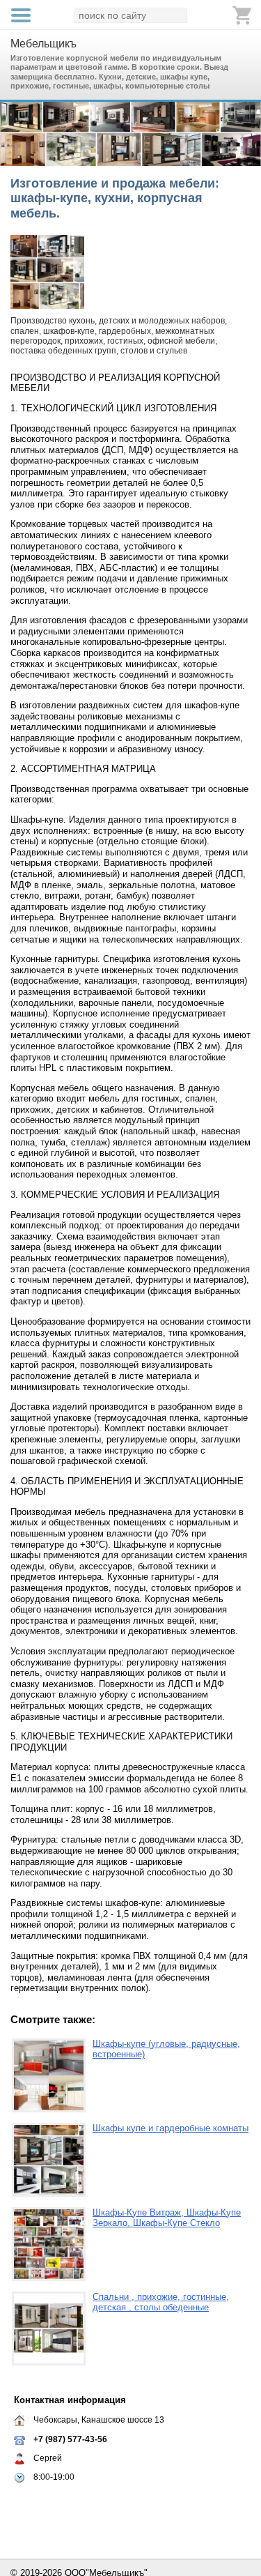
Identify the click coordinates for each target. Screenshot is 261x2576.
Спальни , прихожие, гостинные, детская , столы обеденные (161, 2302)
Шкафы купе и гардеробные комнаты (171, 2128)
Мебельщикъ (43, 44)
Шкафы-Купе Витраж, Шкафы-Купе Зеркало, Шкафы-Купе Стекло (167, 2218)
